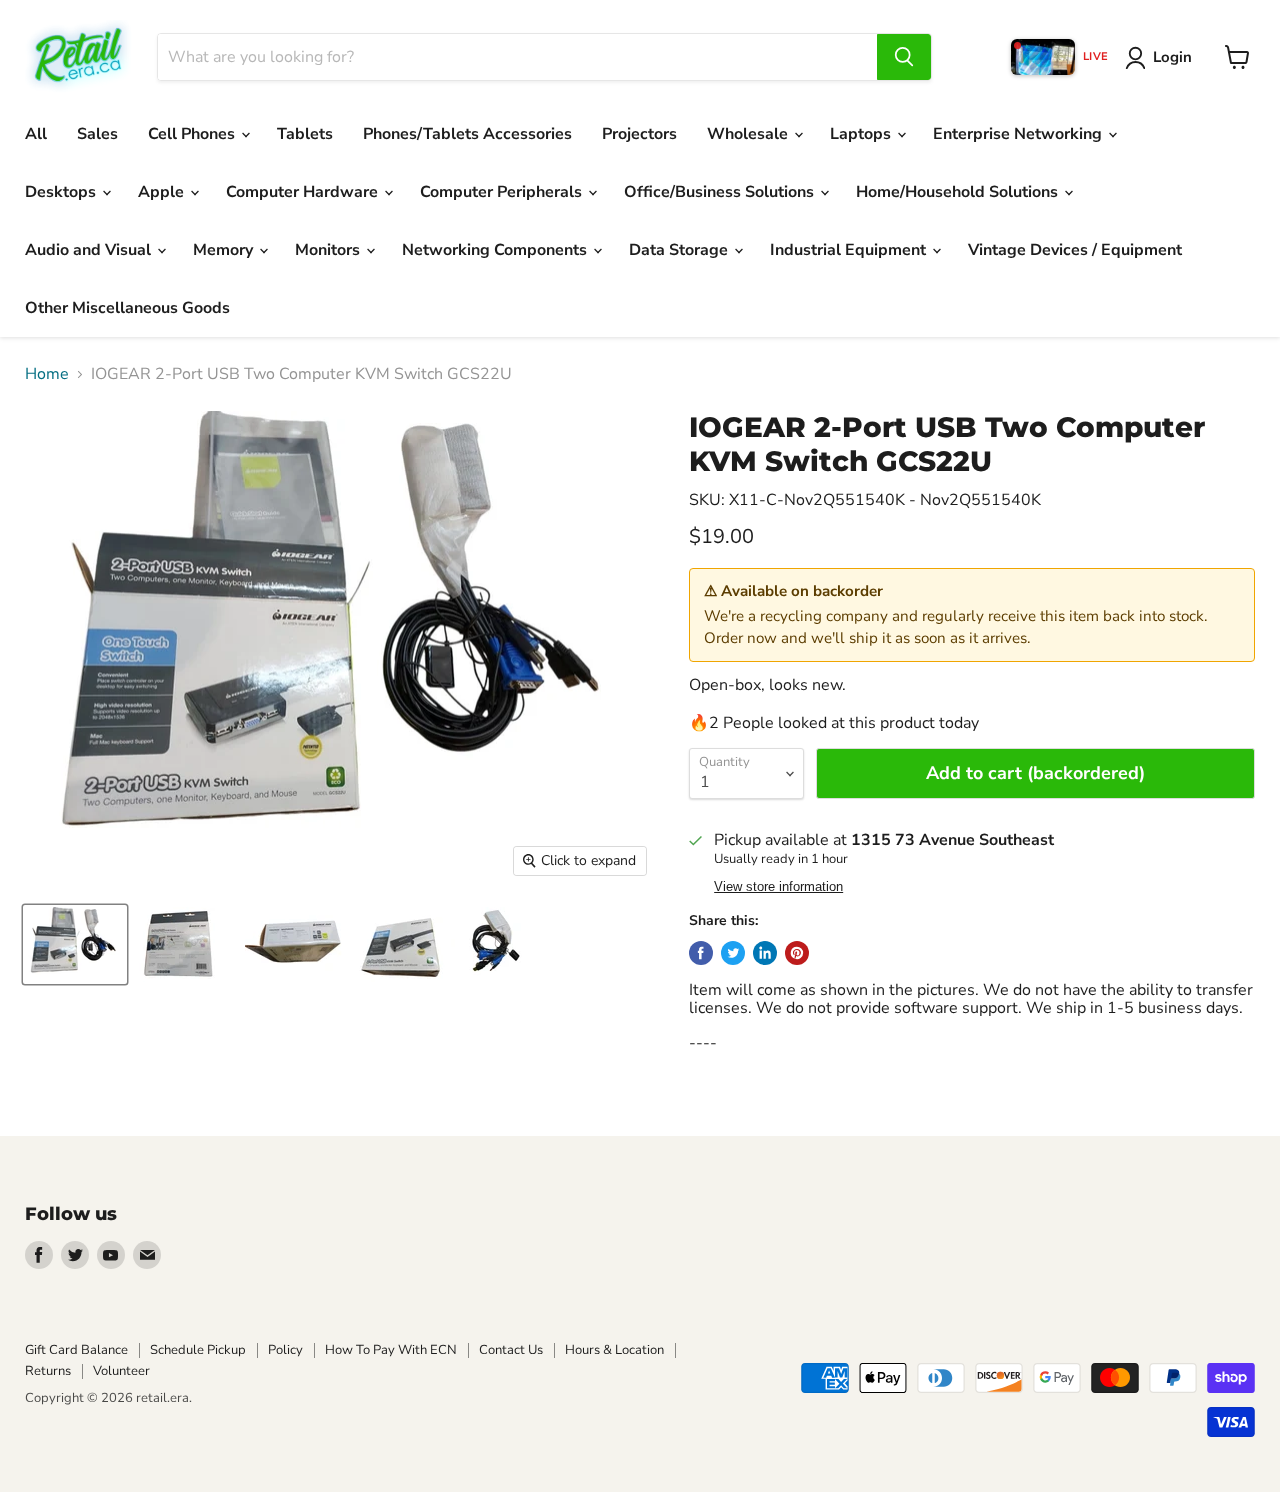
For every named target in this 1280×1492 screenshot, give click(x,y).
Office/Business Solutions (721, 192)
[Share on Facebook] (701, 953)
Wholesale (749, 134)
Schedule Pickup (198, 1350)
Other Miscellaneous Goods (127, 308)
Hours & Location (614, 1350)
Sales (97, 134)
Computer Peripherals (503, 192)
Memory (225, 250)
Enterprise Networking (1019, 134)
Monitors (329, 250)
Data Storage (680, 250)
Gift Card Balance (76, 1350)
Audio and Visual (90, 250)
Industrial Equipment (850, 250)
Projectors (639, 134)
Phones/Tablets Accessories (467, 134)
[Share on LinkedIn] (765, 953)
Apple (163, 192)
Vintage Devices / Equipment (1075, 250)
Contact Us (511, 1350)
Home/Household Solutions (959, 192)
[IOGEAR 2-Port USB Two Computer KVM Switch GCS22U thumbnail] (75, 944)
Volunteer (121, 1371)
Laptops (862, 134)
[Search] (904, 57)
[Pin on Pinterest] (797, 953)
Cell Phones (193, 134)
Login (1172, 57)
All (36, 134)
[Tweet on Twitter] (733, 953)
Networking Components (496, 250)
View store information (778, 887)
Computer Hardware (304, 192)
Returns (48, 1371)
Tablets (305, 134)
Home (47, 374)
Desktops (62, 192)
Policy (285, 1350)
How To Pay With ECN (391, 1350)
